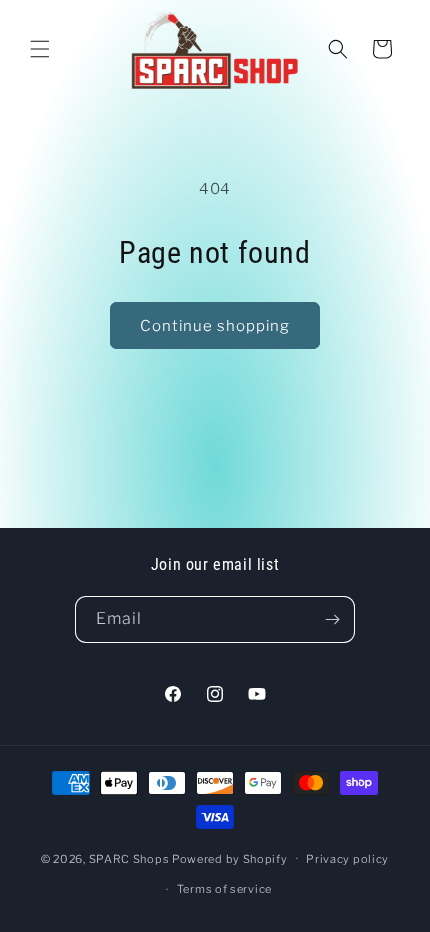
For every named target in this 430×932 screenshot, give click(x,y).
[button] (40, 49)
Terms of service (224, 889)
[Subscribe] (332, 619)
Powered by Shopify (230, 858)
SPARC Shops (129, 858)
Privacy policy (347, 859)
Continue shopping (215, 326)
